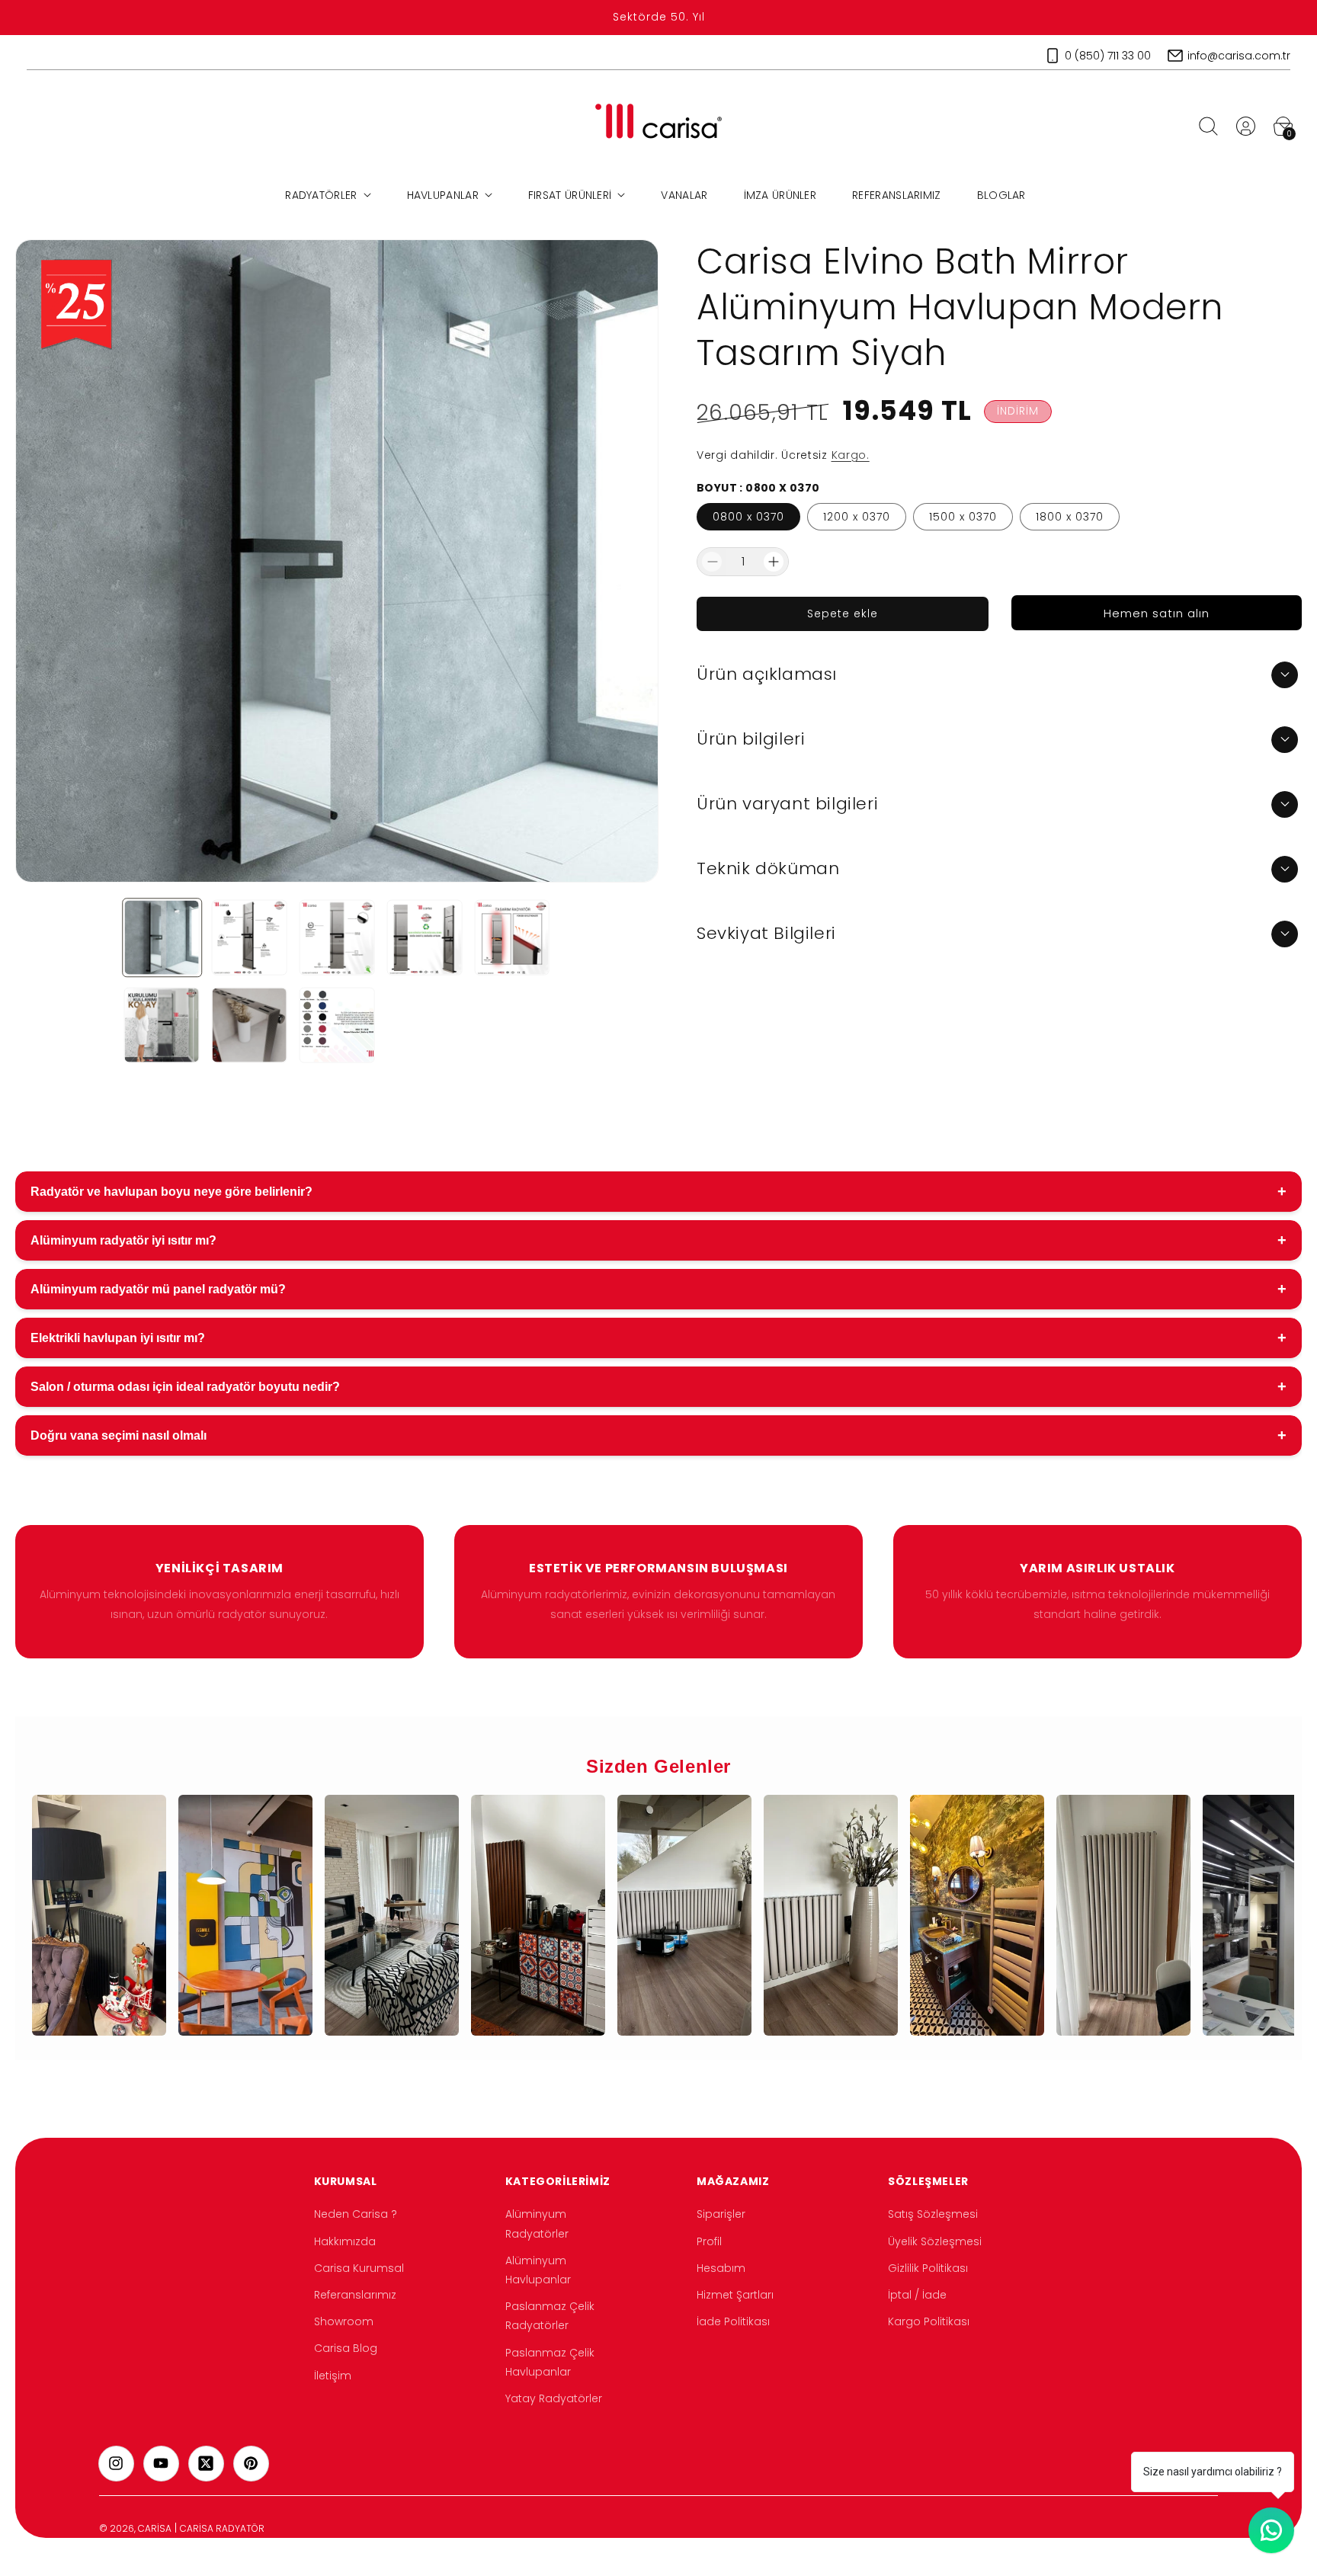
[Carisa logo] (659, 126)
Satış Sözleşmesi (933, 2214)
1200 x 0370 (857, 517)
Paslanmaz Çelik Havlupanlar (550, 2361)
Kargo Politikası (929, 2321)
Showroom (344, 2321)
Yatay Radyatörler (554, 2398)
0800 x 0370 (748, 517)
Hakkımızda (345, 2241)
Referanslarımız (355, 2295)
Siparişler (721, 2214)
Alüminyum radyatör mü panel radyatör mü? (658, 1289)
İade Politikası (733, 2321)
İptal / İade (917, 2295)
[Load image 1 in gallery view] (162, 938)
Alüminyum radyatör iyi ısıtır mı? (658, 1240)
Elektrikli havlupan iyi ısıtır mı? (658, 1338)
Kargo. (851, 455)
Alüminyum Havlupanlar (538, 2270)
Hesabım (721, 2268)
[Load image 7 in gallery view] (250, 1025)
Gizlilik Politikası (928, 2268)
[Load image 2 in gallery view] (250, 938)
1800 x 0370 (1070, 517)
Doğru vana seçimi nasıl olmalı (658, 1435)
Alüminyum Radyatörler (537, 2224)
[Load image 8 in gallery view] (337, 1025)
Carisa (155, 2528)
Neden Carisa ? (356, 2214)
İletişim (333, 2375)
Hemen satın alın (1157, 613)
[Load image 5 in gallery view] (512, 938)
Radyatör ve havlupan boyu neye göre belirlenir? (658, 1191)
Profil (709, 2241)
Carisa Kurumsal (359, 2268)
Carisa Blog (346, 2348)
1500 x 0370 (963, 517)
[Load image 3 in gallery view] (337, 938)
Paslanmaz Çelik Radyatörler (550, 2316)
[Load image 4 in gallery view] (424, 938)
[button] (1208, 126)
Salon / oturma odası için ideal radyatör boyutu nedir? (658, 1386)
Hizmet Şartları (735, 2295)
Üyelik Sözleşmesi (935, 2241)
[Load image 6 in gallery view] (162, 1025)
